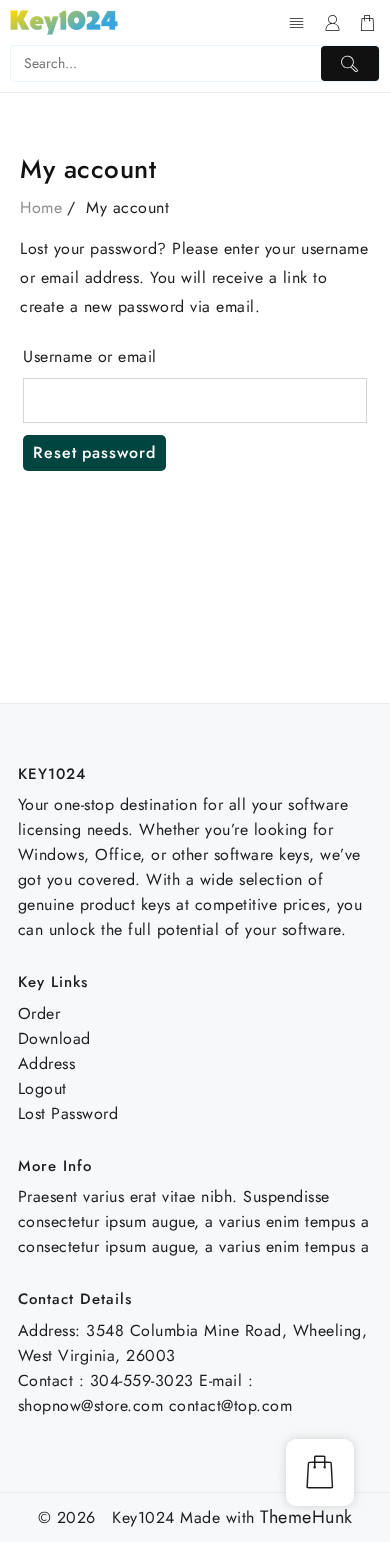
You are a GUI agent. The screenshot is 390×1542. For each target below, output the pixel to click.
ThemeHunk (306, 1517)
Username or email (90, 356)
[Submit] (350, 63)
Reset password (94, 452)
